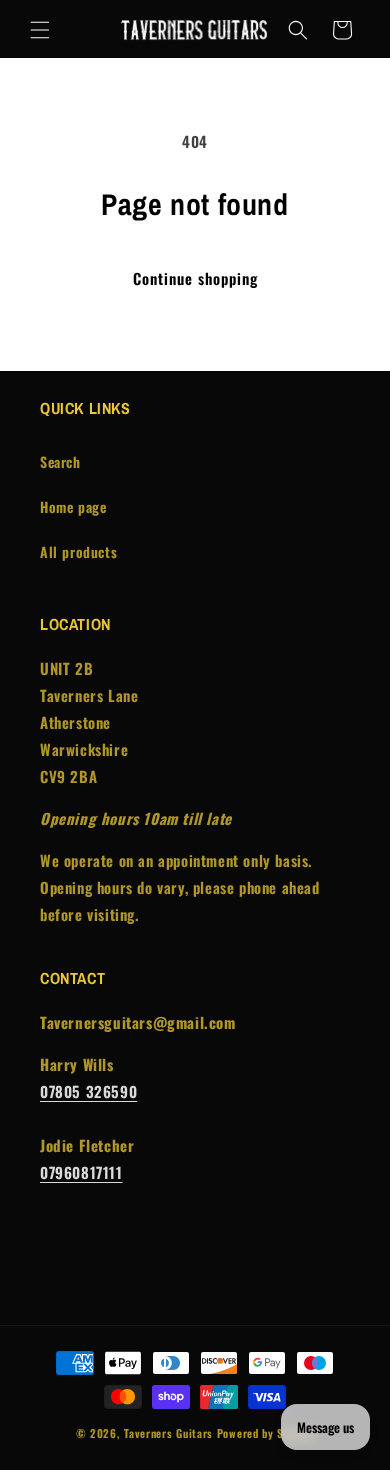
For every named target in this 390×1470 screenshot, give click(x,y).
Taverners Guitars (168, 1433)
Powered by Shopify (266, 1433)
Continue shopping (195, 278)
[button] (40, 30)
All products (78, 551)
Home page (73, 506)
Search (60, 461)
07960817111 (81, 1172)
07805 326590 (88, 1091)
